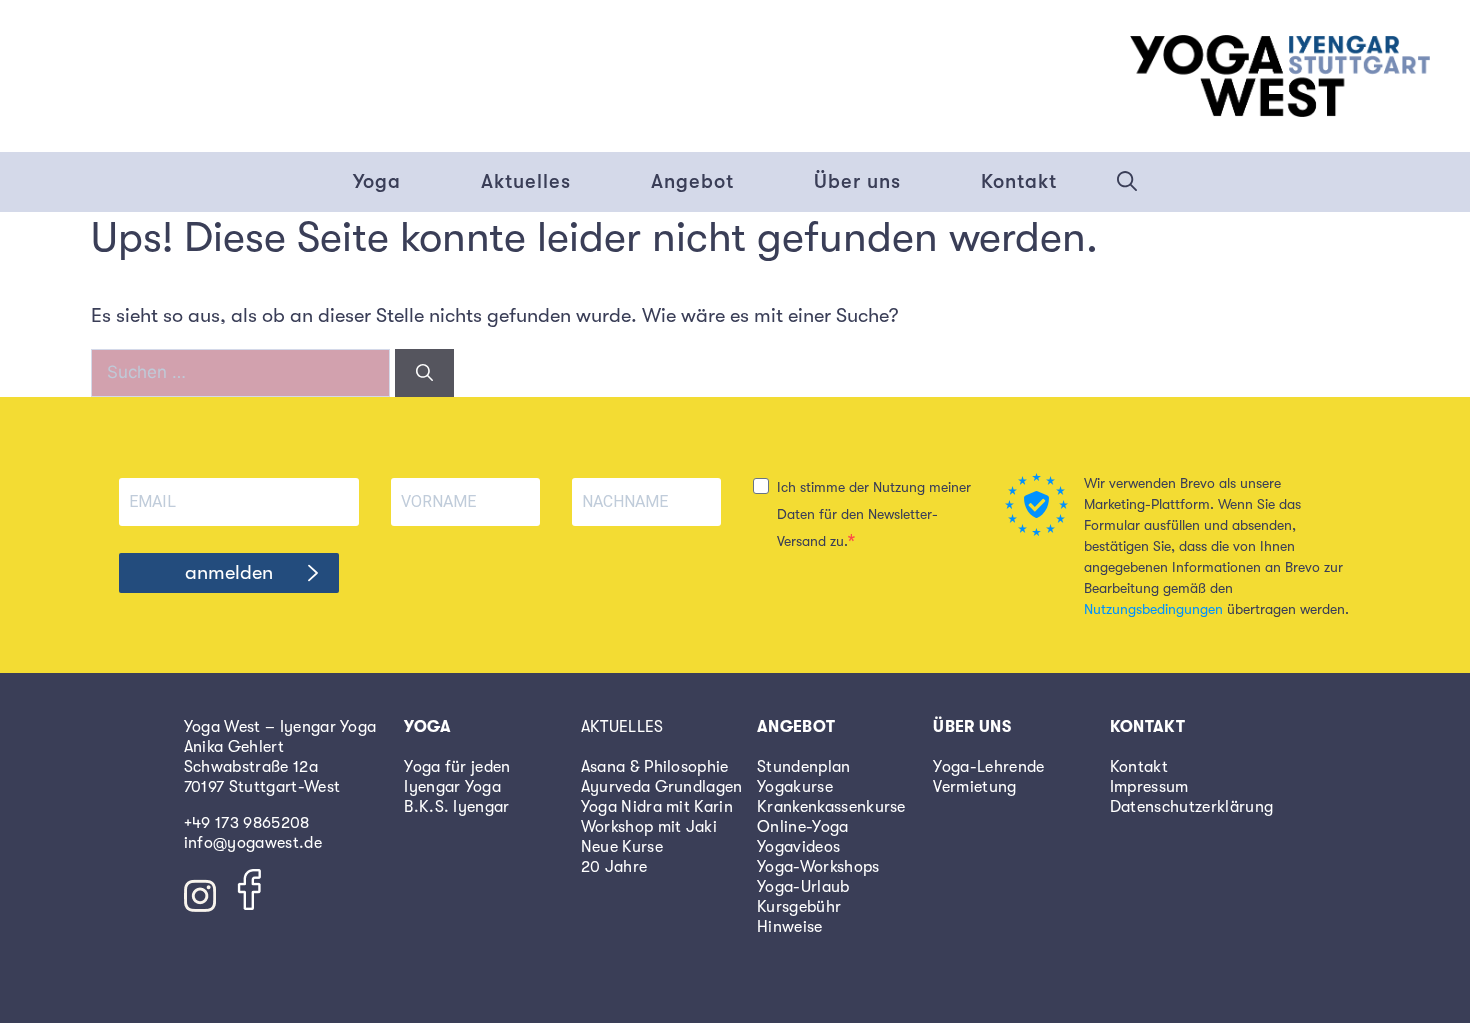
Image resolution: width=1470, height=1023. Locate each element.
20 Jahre (614, 867)
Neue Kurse (622, 847)
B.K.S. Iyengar (456, 807)
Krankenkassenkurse (831, 807)
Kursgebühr (799, 907)
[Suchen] (424, 373)
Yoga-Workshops (818, 867)
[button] (1127, 182)
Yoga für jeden (457, 767)
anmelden (229, 572)
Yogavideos (798, 847)
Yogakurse (795, 787)
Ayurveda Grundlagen (662, 787)
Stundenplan (804, 767)
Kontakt (1019, 181)
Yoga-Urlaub (803, 887)
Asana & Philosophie (655, 767)
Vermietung (974, 787)
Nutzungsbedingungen (1153, 609)
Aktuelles (526, 181)
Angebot (692, 181)
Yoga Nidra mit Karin (657, 807)
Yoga (377, 181)
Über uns (857, 181)
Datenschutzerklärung (1191, 807)
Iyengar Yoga (452, 787)
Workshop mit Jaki (649, 827)
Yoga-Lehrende (988, 767)
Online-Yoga (803, 827)
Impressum (1149, 787)
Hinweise (790, 927)
